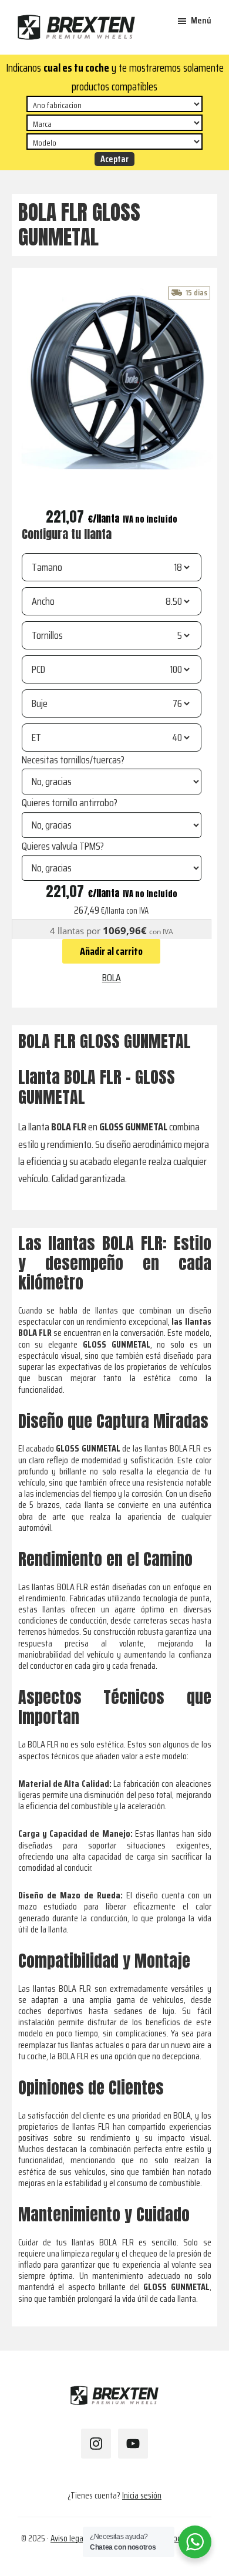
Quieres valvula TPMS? (63, 846)
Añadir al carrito (111, 951)
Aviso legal (68, 2538)
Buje (40, 703)
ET (36, 738)
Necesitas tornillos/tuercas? (73, 760)
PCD (38, 669)
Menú (201, 20)
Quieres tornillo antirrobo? (70, 803)
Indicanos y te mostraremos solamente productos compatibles (115, 77)
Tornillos (47, 635)
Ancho (43, 601)
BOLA (112, 978)
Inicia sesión (142, 2496)
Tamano (47, 567)
